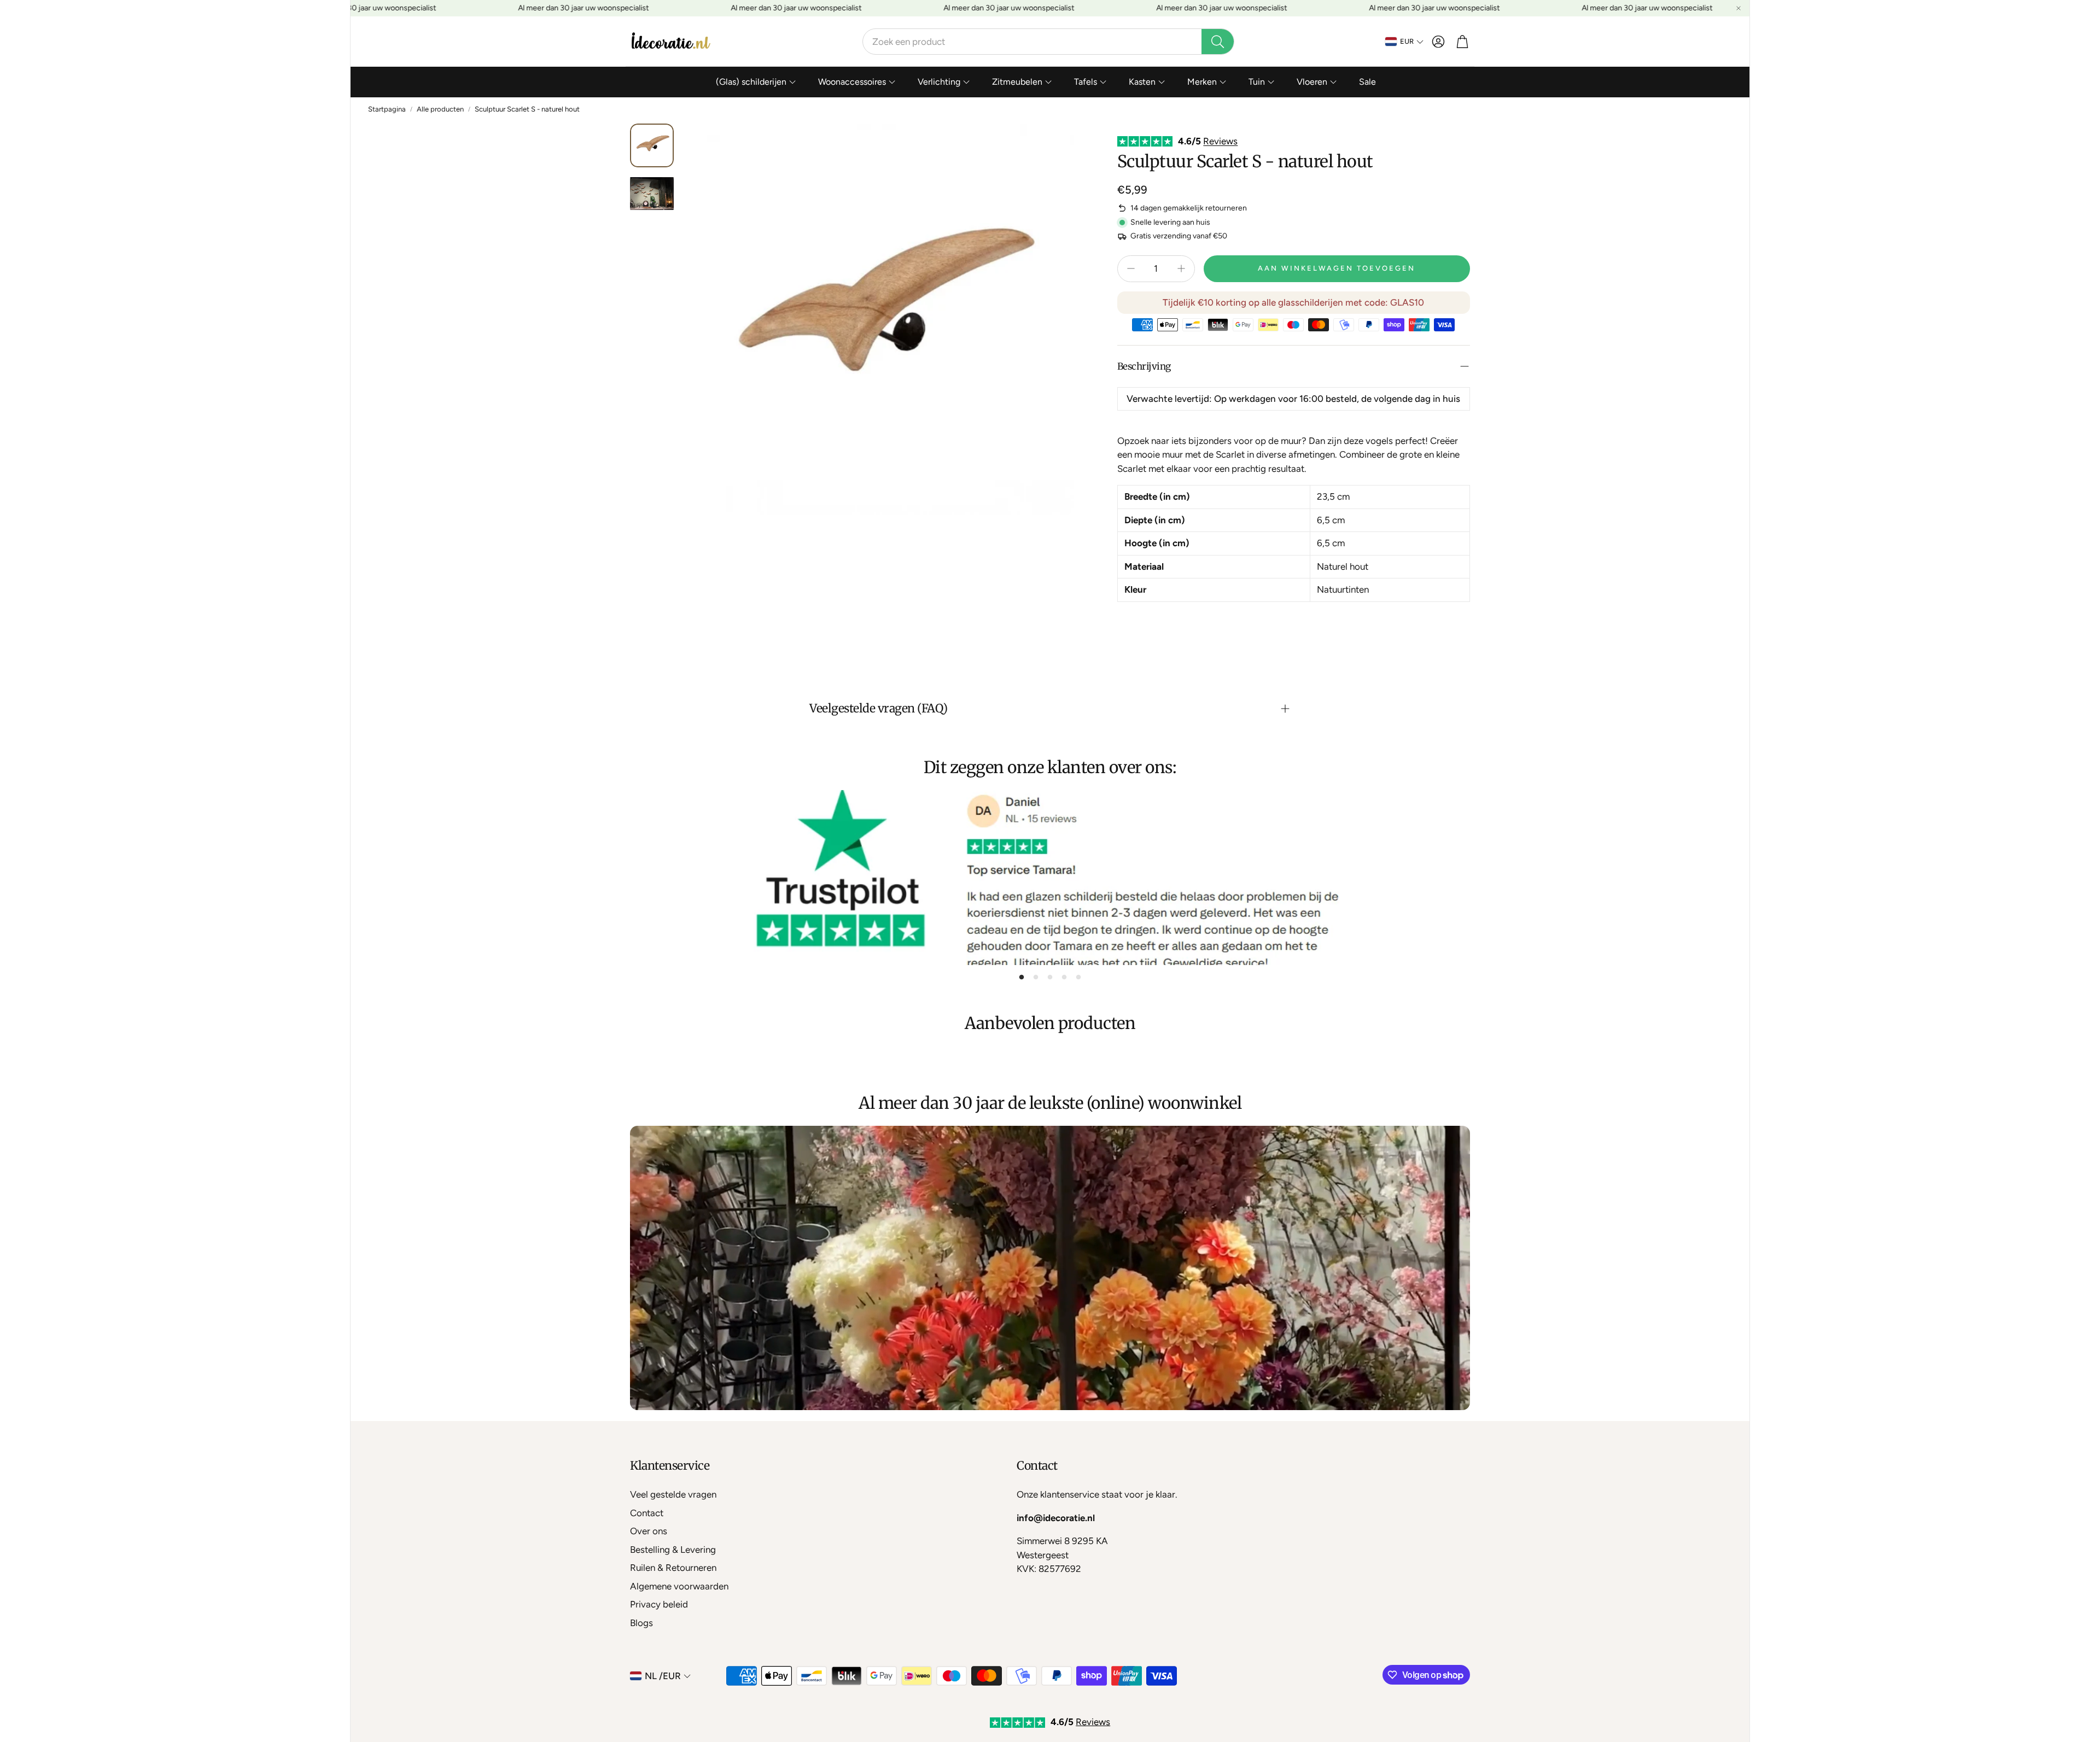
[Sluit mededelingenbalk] (1739, 8)
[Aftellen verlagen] (1131, 268)
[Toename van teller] (1181, 268)
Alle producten (440, 109)
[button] (1048, 42)
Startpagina (387, 109)
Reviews (1220, 141)
